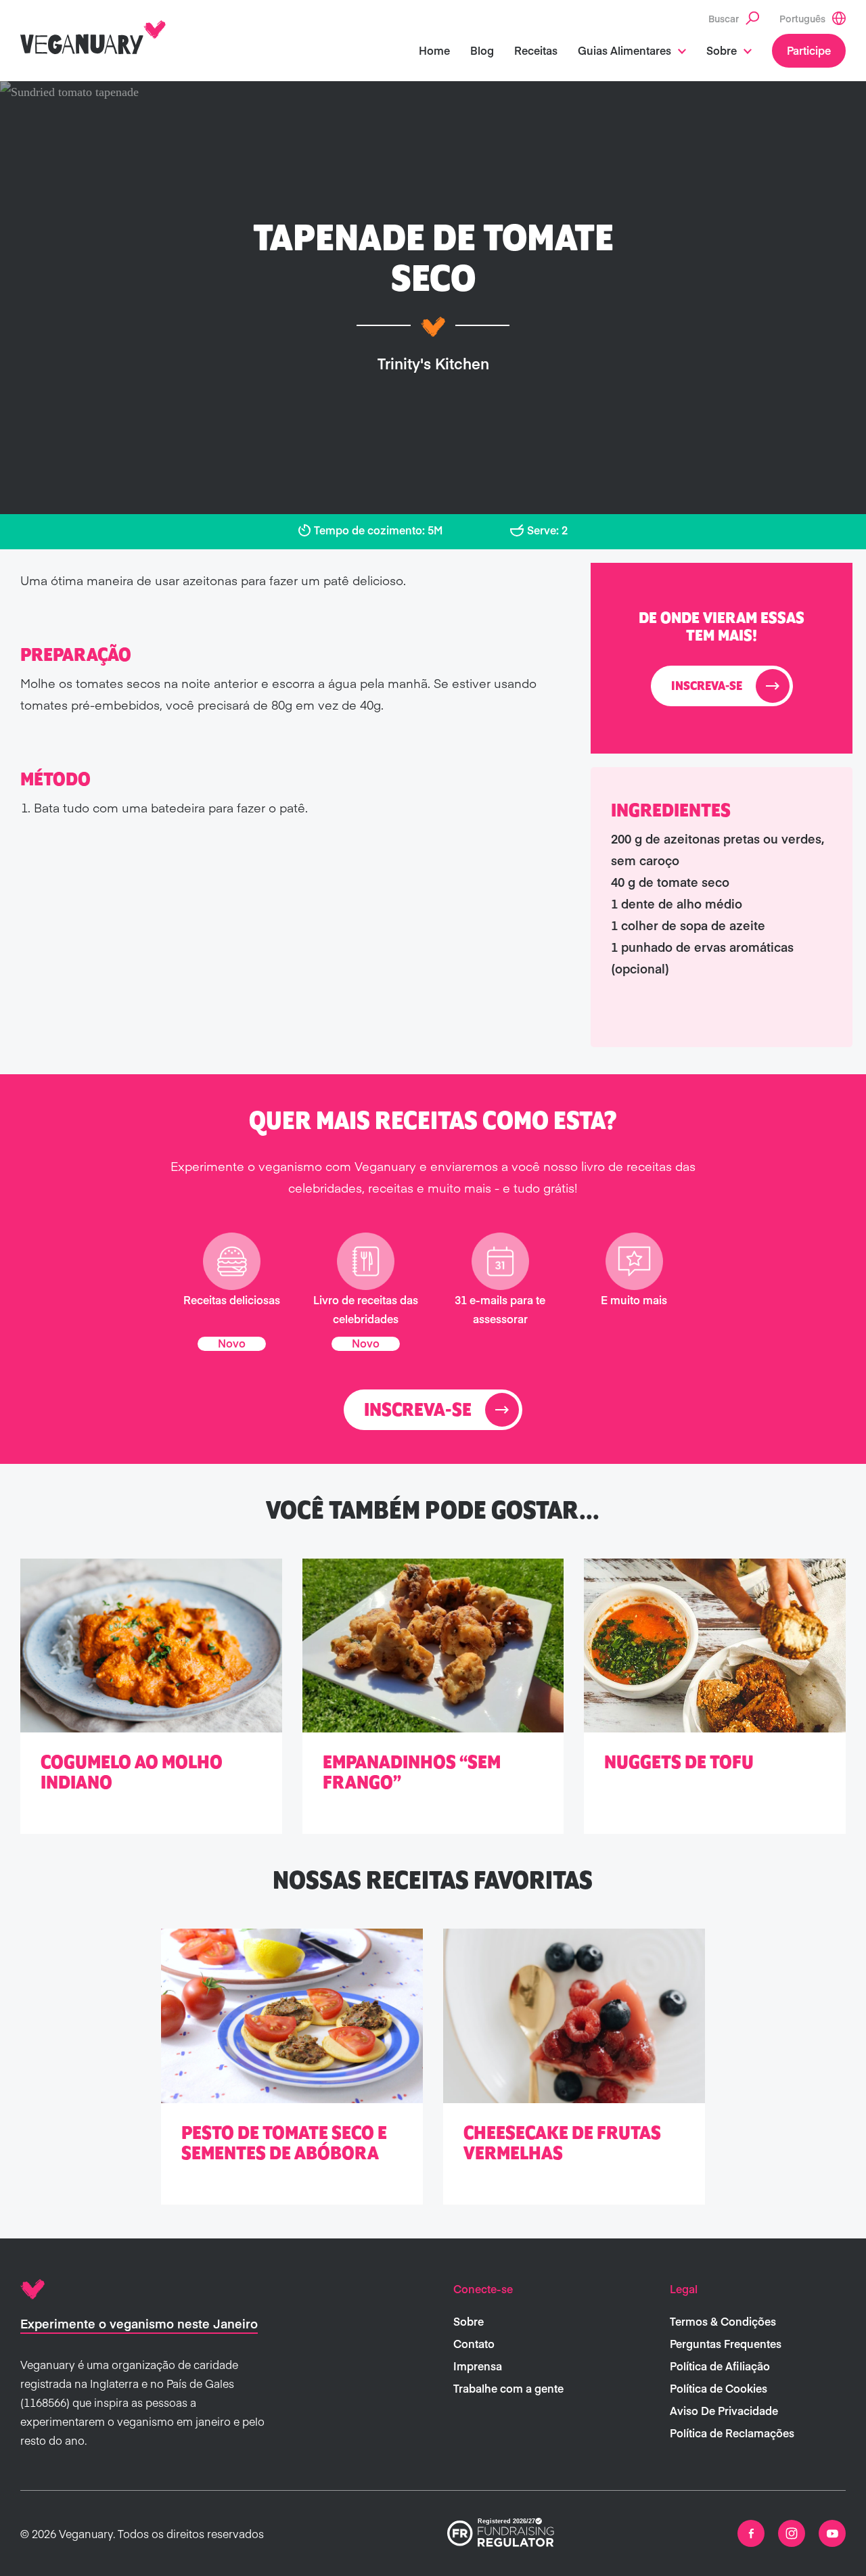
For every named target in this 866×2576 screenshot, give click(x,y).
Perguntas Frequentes (726, 2343)
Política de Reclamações (732, 2433)
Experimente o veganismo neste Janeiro (139, 2323)
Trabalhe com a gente (508, 2388)
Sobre (722, 50)
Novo (232, 1343)
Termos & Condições (723, 2321)
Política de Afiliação (720, 2366)
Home (434, 50)
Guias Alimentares (624, 50)
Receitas (536, 50)
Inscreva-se (707, 687)
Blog (482, 50)
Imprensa (478, 2366)
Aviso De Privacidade (724, 2410)
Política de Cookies (719, 2388)
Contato (474, 2343)
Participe (809, 50)
